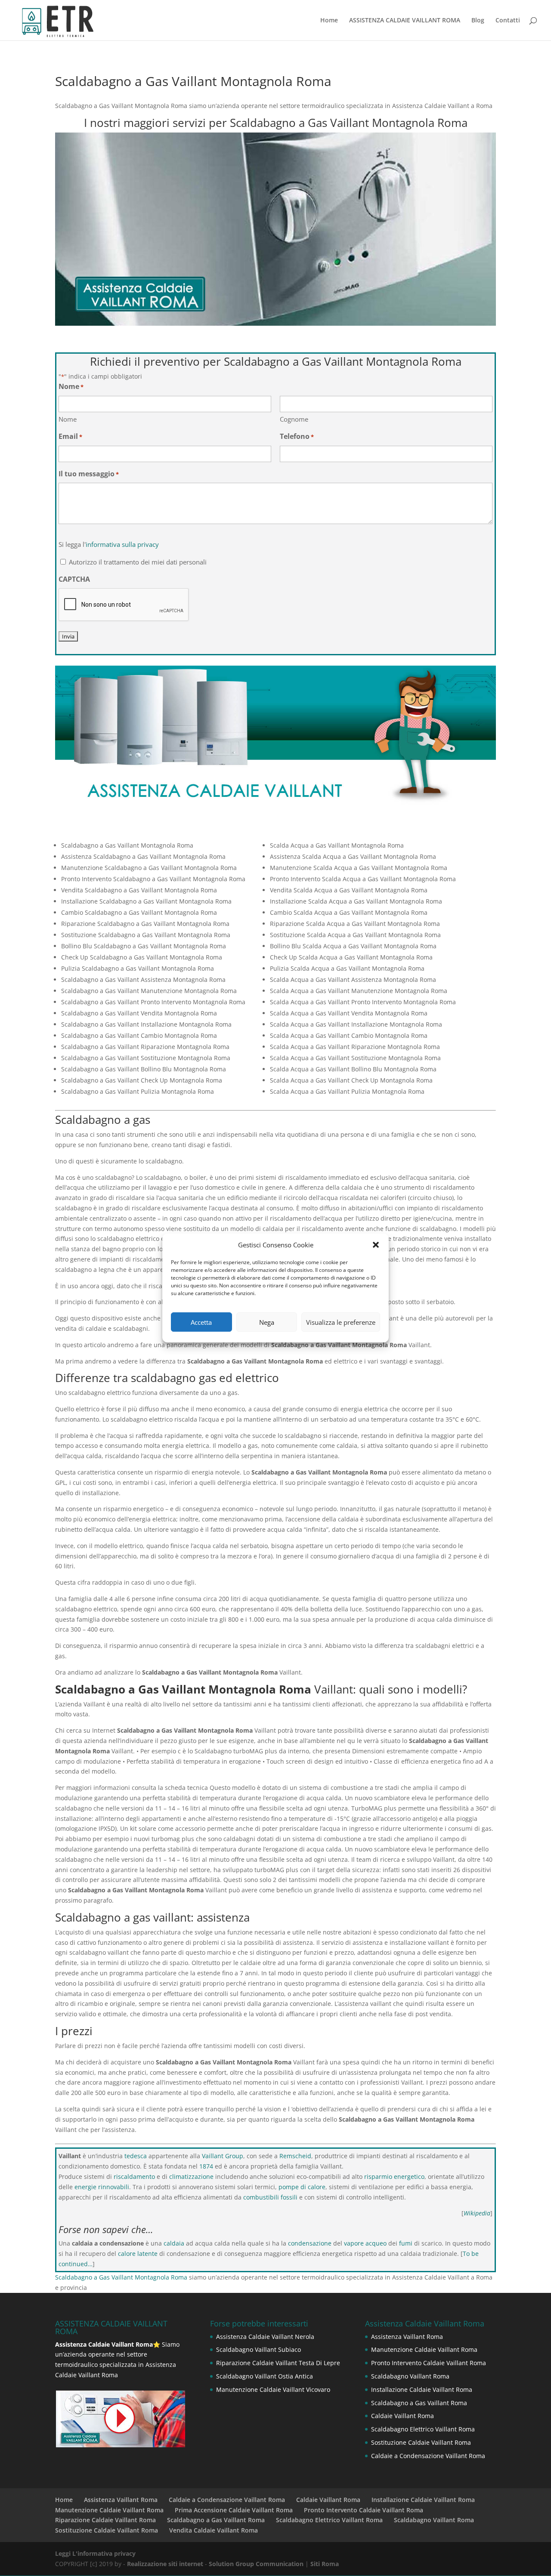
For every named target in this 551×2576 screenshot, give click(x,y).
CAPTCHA (74, 579)
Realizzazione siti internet (165, 2564)
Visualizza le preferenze (341, 1322)
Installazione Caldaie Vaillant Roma (422, 2389)
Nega (267, 1322)
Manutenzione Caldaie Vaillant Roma (424, 2349)
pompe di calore (302, 2187)
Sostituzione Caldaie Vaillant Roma (421, 2442)
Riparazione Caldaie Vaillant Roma (105, 2520)
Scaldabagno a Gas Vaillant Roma (419, 2403)
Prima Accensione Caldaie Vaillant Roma (234, 2510)
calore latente (138, 2254)
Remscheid (295, 2156)
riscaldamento (134, 2176)
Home (329, 21)
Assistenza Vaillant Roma (407, 2337)
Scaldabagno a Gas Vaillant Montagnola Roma (121, 2277)
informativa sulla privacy (122, 544)
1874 (206, 2166)
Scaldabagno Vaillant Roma (410, 2376)
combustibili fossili (270, 2197)
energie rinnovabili (102, 2187)
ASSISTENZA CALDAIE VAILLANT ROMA (405, 21)
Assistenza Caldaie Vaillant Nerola (265, 2337)
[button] (376, 1245)
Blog (478, 21)
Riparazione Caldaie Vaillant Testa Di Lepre (278, 2363)
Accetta (201, 1322)
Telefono (297, 436)
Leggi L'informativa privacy (95, 2553)
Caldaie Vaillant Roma (402, 2416)
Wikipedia (477, 2213)
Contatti (508, 21)
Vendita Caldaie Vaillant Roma (214, 2530)
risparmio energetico (394, 2176)
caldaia (174, 2243)
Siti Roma (325, 2564)
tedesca (136, 2156)
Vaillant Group (223, 2156)
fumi (406, 2243)
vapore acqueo (365, 2243)
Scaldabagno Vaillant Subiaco (258, 2349)
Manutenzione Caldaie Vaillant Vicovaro (273, 2389)
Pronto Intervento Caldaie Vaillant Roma (429, 2363)
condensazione (310, 2243)
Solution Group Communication (256, 2564)
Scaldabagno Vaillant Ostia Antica (265, 2376)
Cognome (294, 419)
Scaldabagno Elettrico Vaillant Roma (423, 2429)
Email (70, 436)
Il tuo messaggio (89, 474)
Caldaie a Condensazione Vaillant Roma (428, 2456)
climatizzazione (191, 2176)
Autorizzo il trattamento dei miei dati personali (138, 562)
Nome (68, 419)
